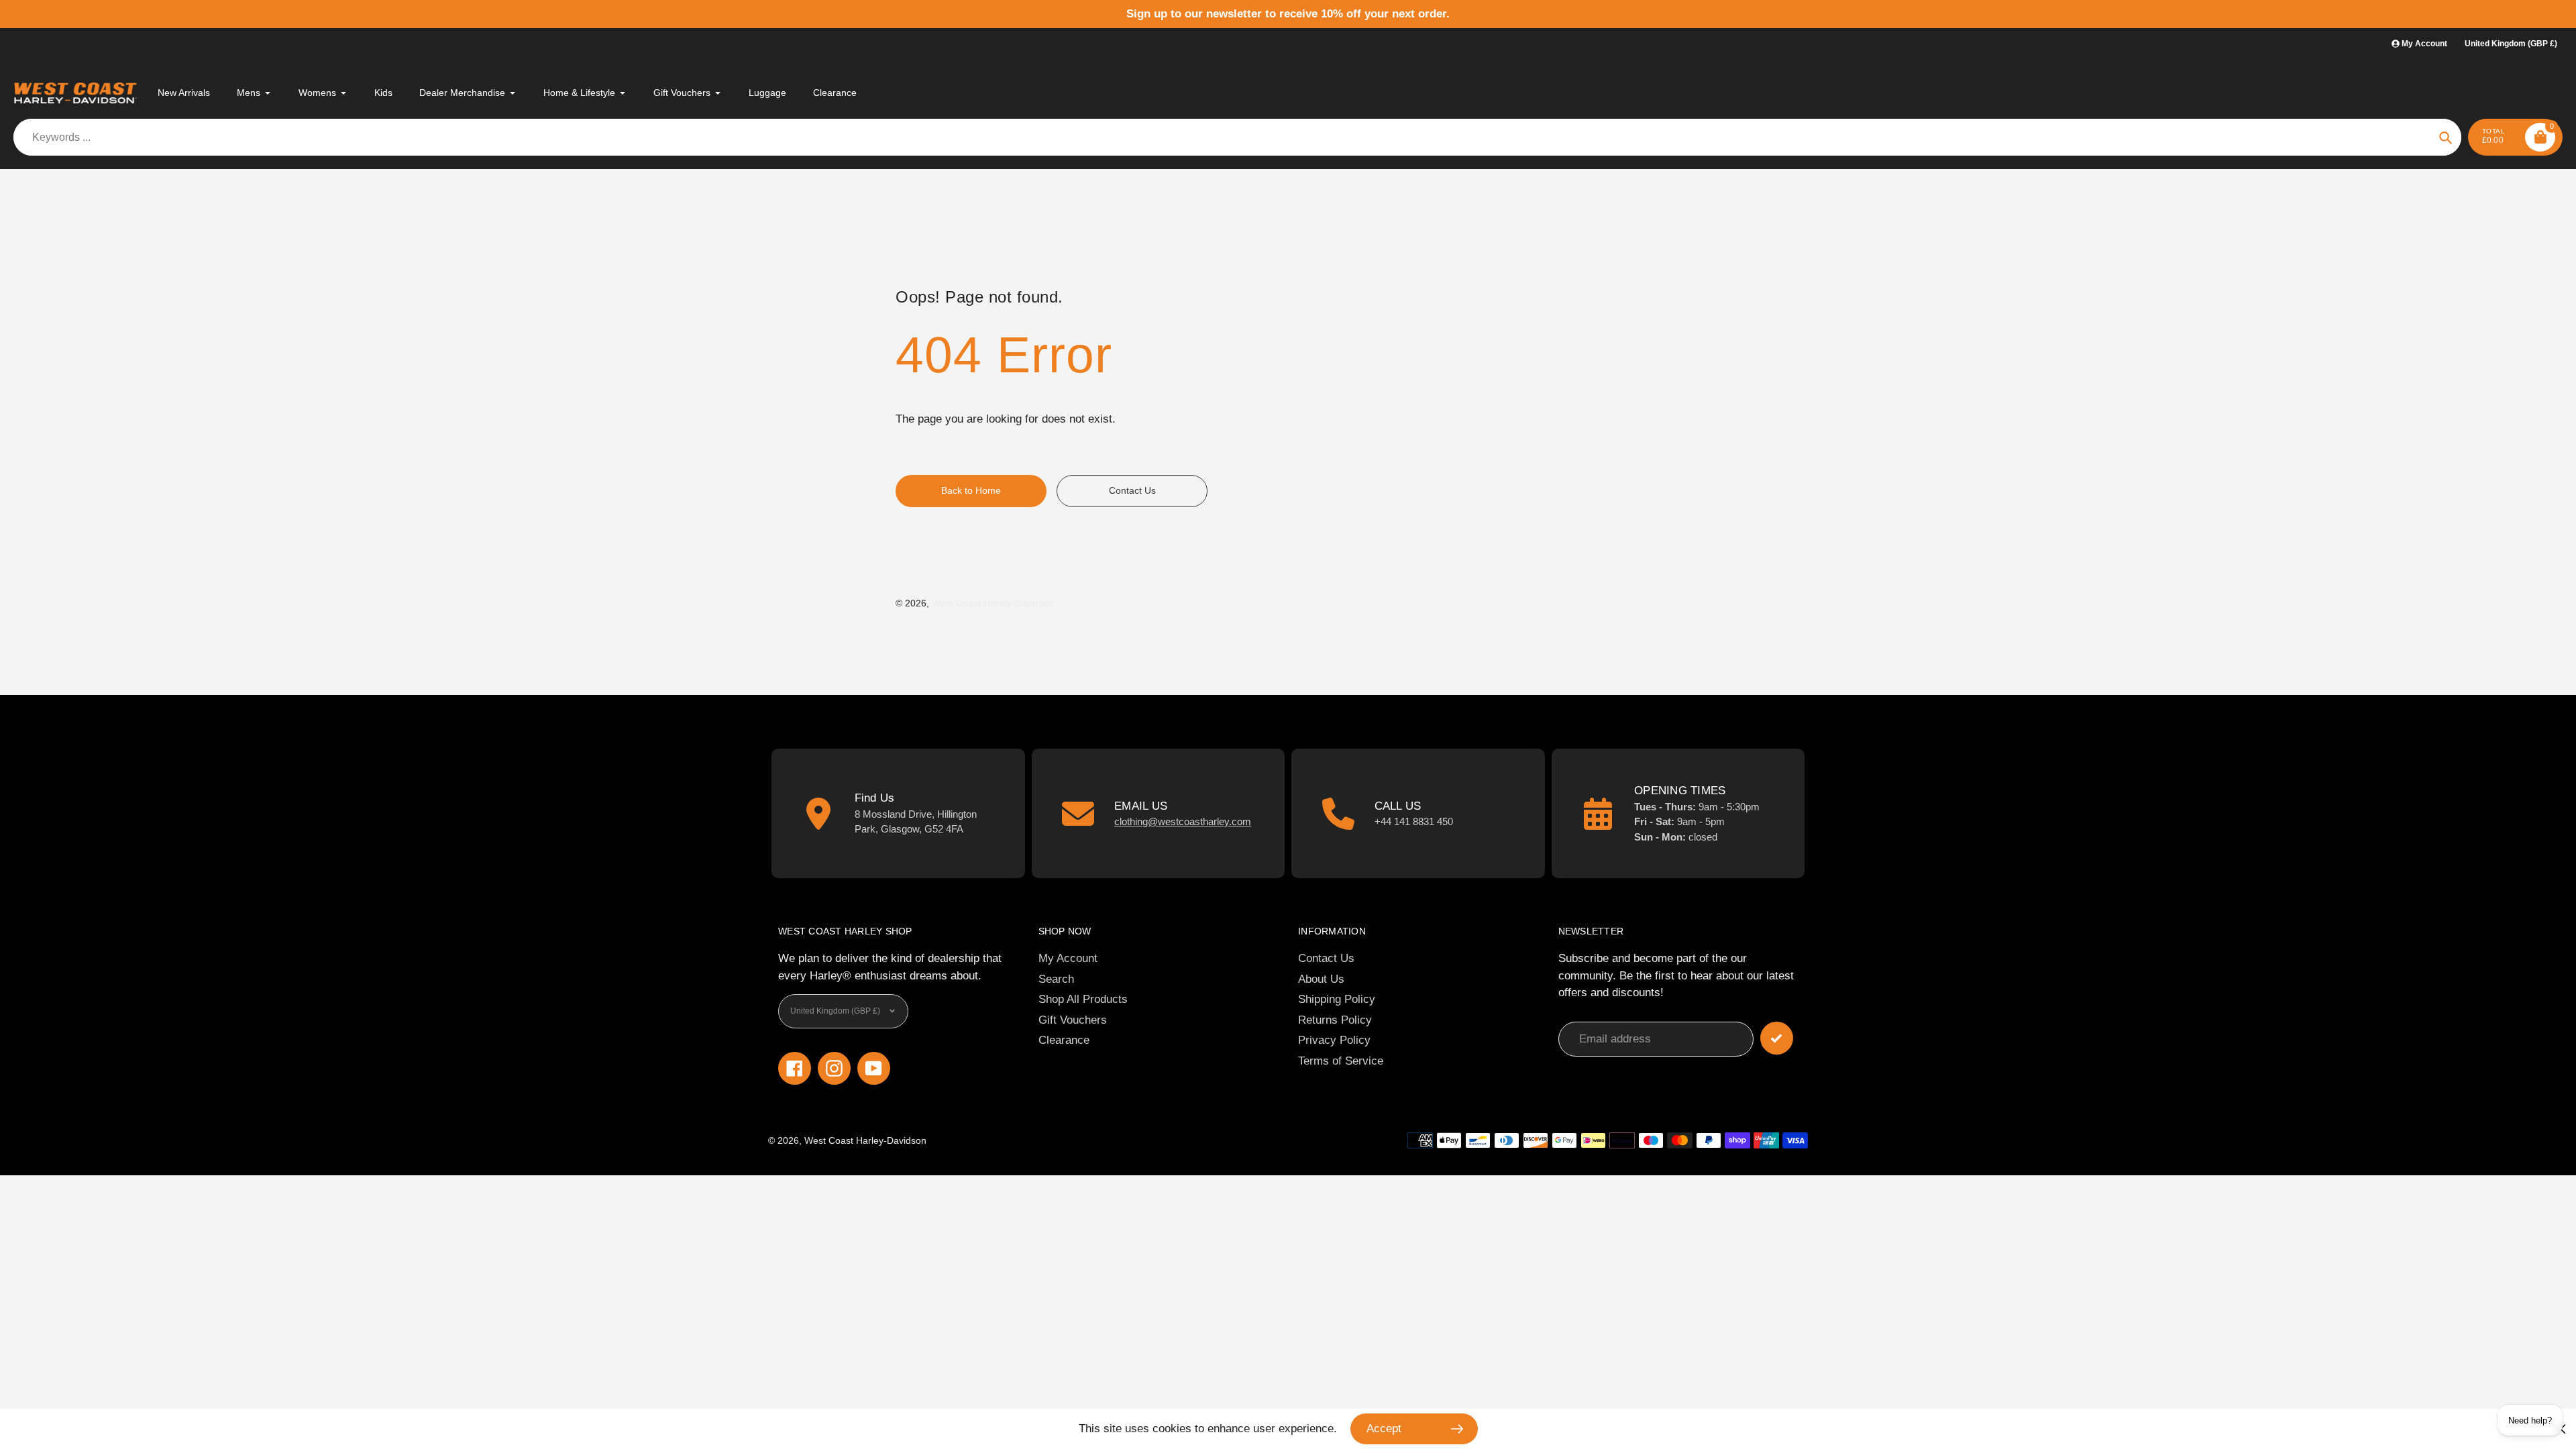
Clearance (1064, 1040)
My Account (1068, 958)
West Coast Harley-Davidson (993, 603)
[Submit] (1777, 1038)
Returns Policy (1335, 1020)
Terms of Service (1341, 1061)
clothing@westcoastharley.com (1183, 821)
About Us (1321, 979)
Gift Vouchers (1073, 1020)
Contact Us (1326, 958)
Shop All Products (1083, 999)
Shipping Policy (1337, 999)
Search (1056, 979)
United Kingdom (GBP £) (2511, 44)
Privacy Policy (1334, 1040)
